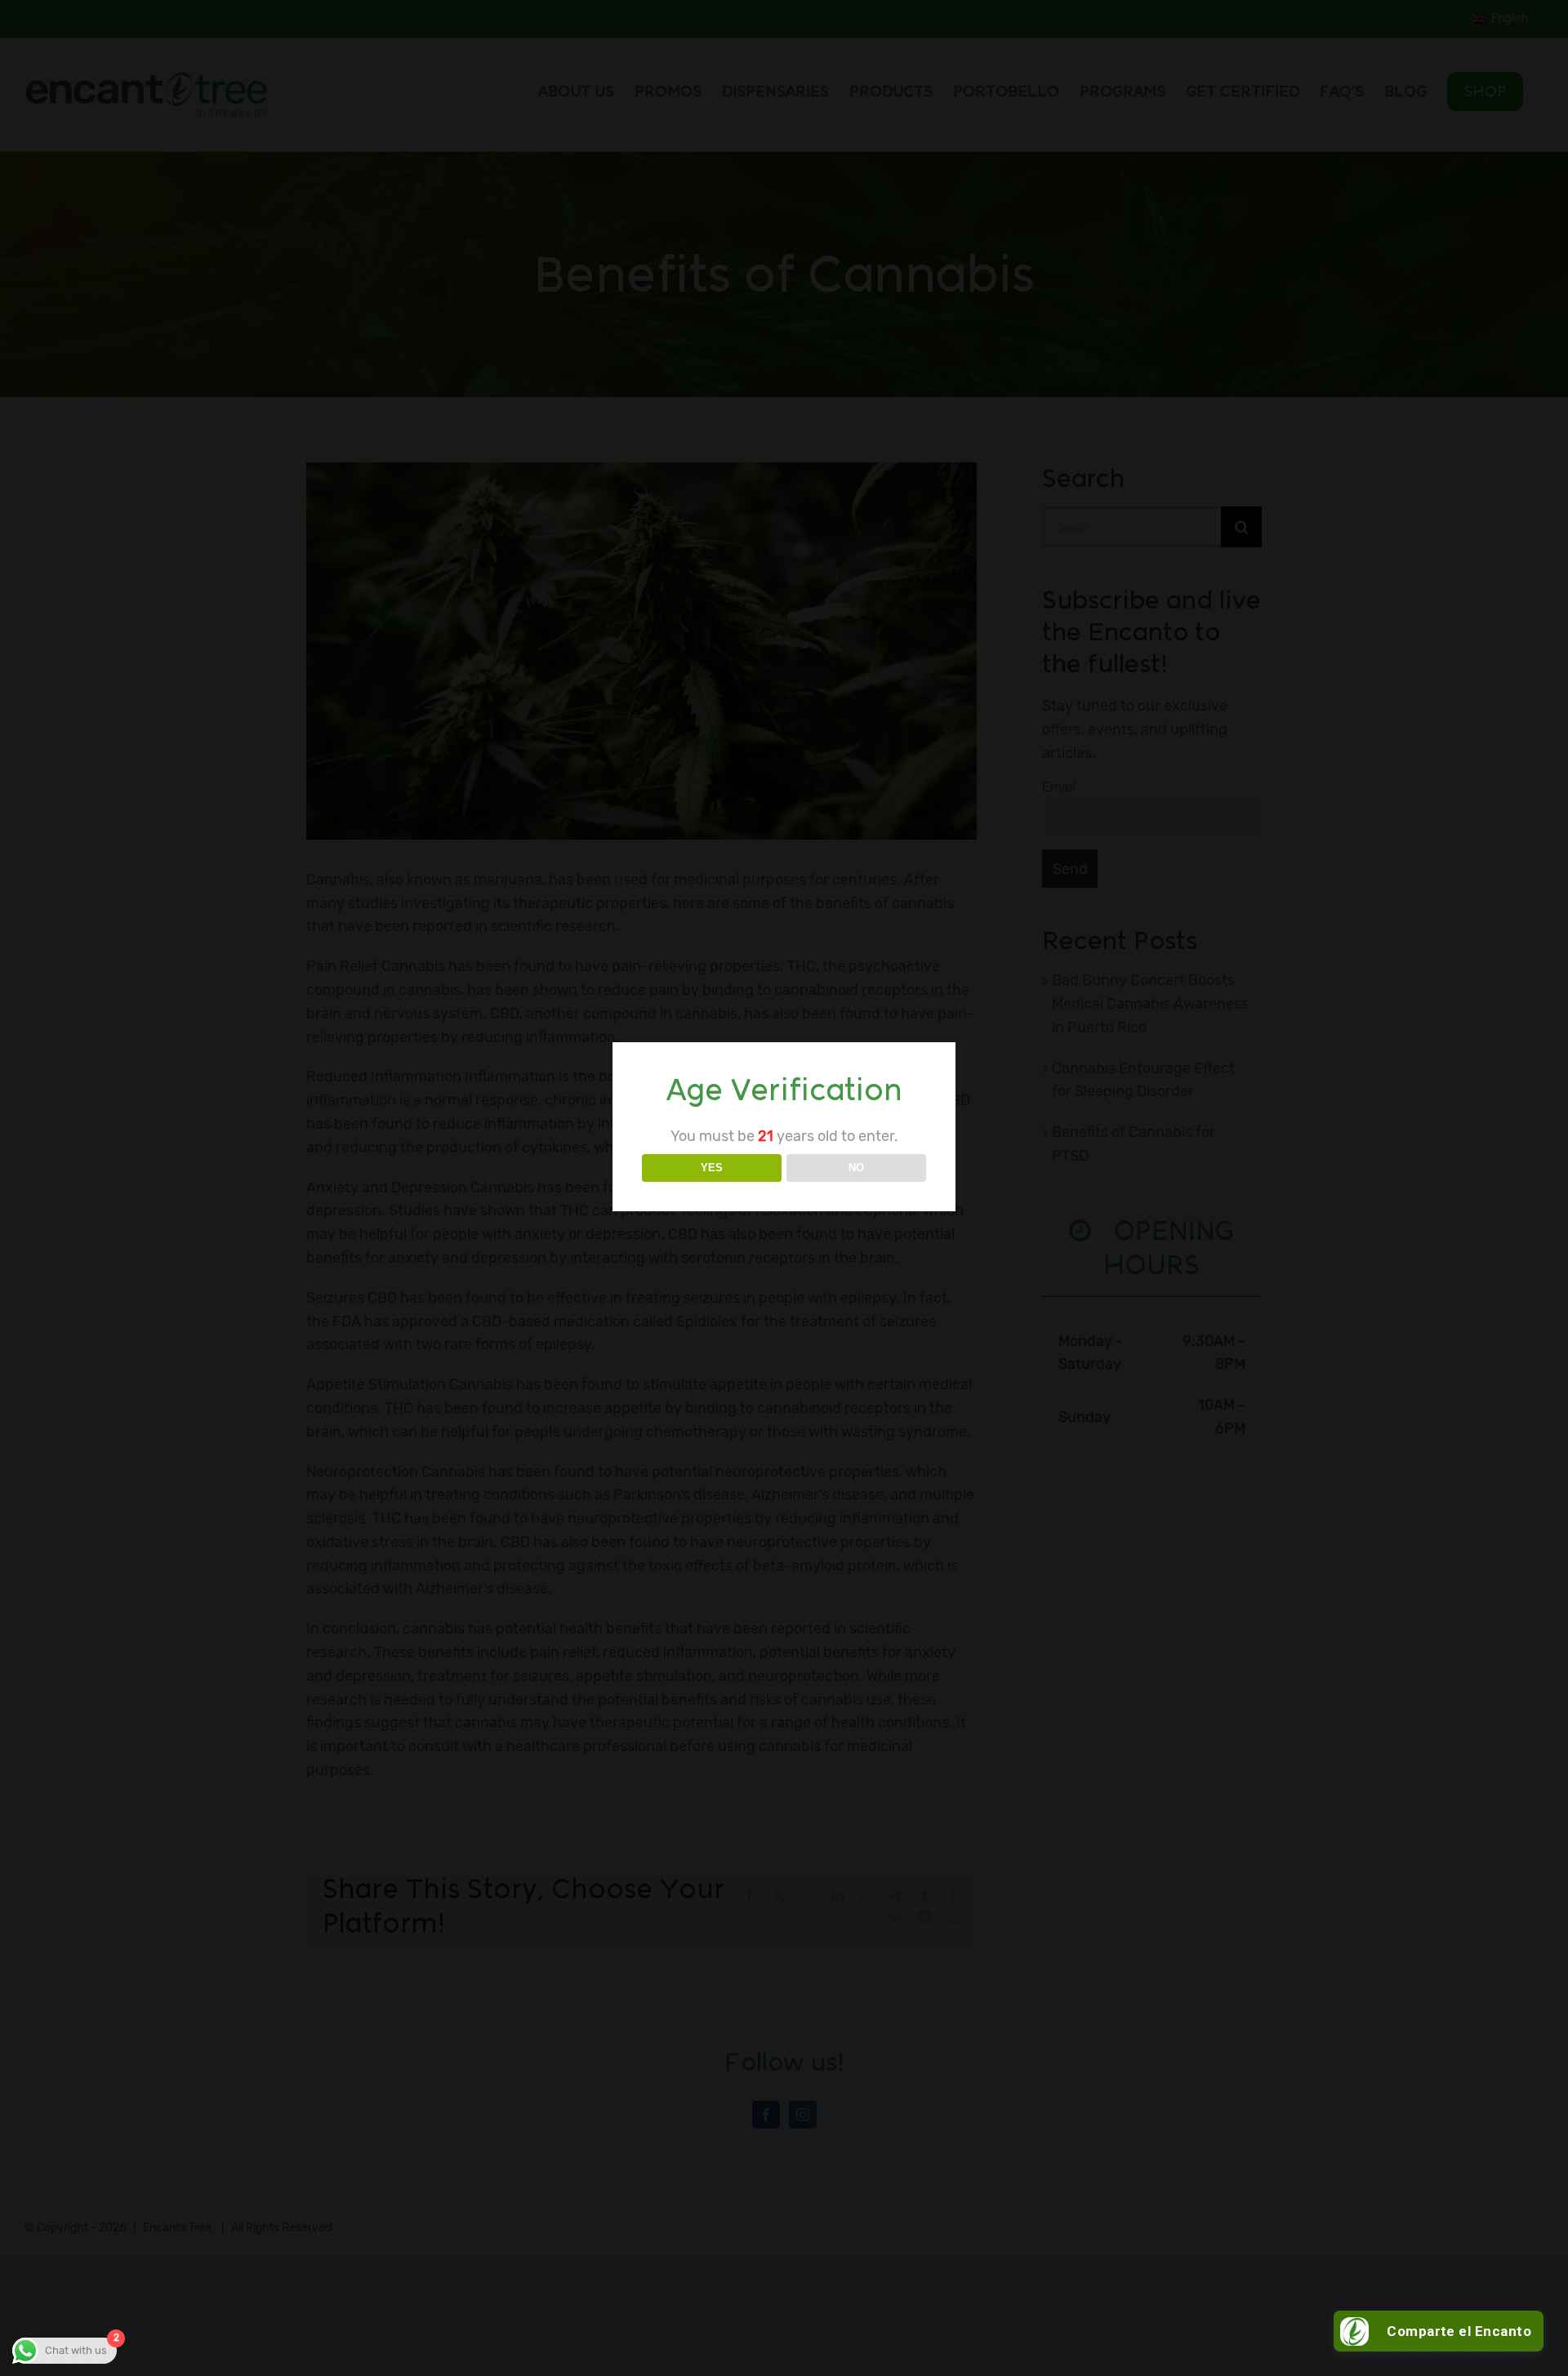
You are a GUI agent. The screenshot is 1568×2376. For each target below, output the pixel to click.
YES (712, 1168)
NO (856, 1168)
